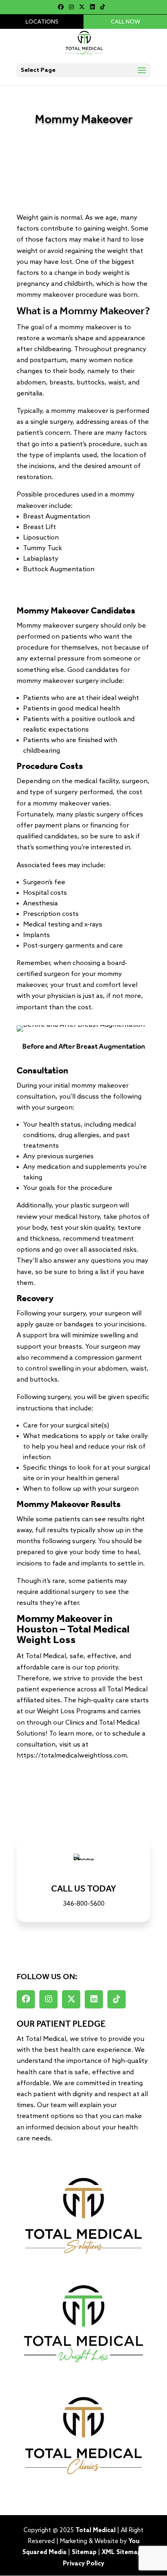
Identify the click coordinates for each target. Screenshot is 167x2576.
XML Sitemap (121, 2552)
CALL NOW (125, 22)
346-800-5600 (84, 1904)
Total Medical (95, 2531)
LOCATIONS (42, 22)
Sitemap (84, 2552)
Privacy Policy (83, 2564)
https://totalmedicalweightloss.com (72, 1756)
